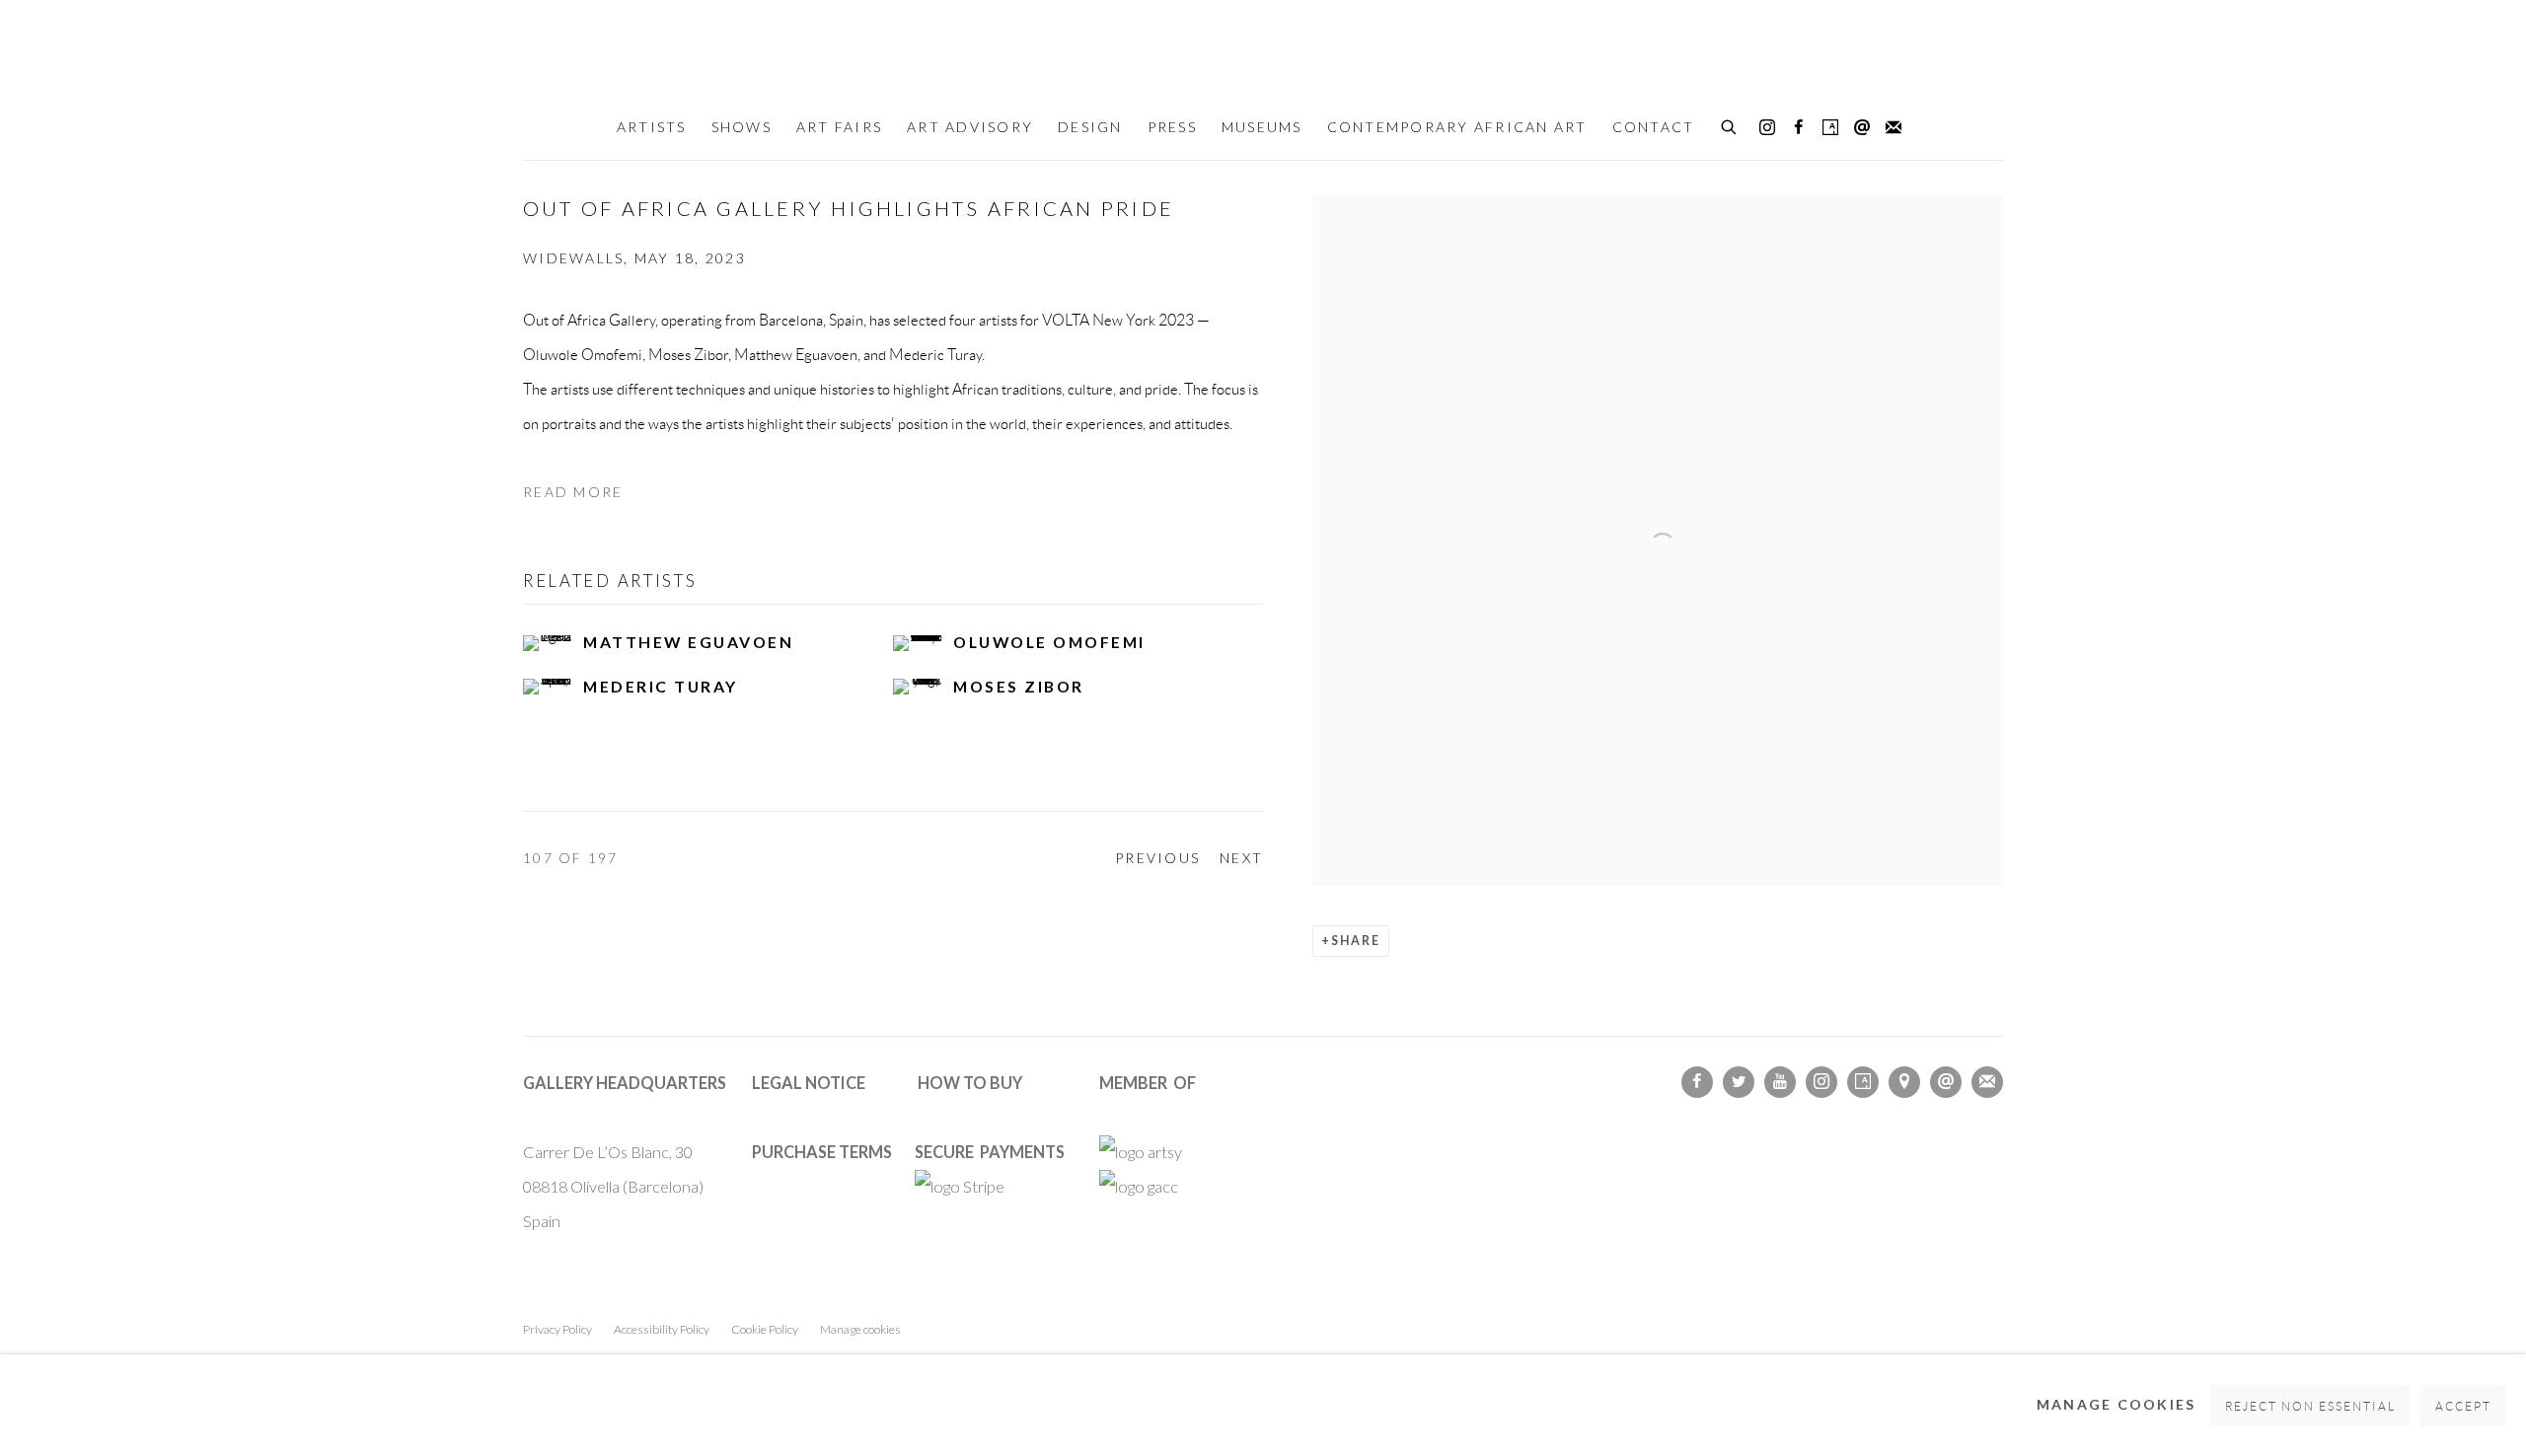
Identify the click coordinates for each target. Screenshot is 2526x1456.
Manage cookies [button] (860, 1329)
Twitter (1739, 1082)
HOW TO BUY (970, 1083)
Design (1090, 127)
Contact (1654, 127)
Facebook (1799, 128)
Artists (652, 127)
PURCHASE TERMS (822, 1152)
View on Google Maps (1904, 1082)
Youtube (1780, 1082)
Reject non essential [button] (2311, 1406)
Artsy (1830, 128)
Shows (742, 127)
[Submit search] (1730, 124)
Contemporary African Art (1457, 127)
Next (1241, 858)
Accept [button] (2463, 1406)
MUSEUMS (1262, 127)
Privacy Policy (557, 1329)
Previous (1157, 858)
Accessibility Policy (662, 1329)
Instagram (1767, 128)
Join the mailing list (1894, 128)
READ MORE (573, 492)
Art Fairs (839, 127)
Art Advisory (970, 127)
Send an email (1862, 128)
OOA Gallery (1263, 51)
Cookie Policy (765, 1329)
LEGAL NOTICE (809, 1083)
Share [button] (1356, 941)
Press (1172, 127)
